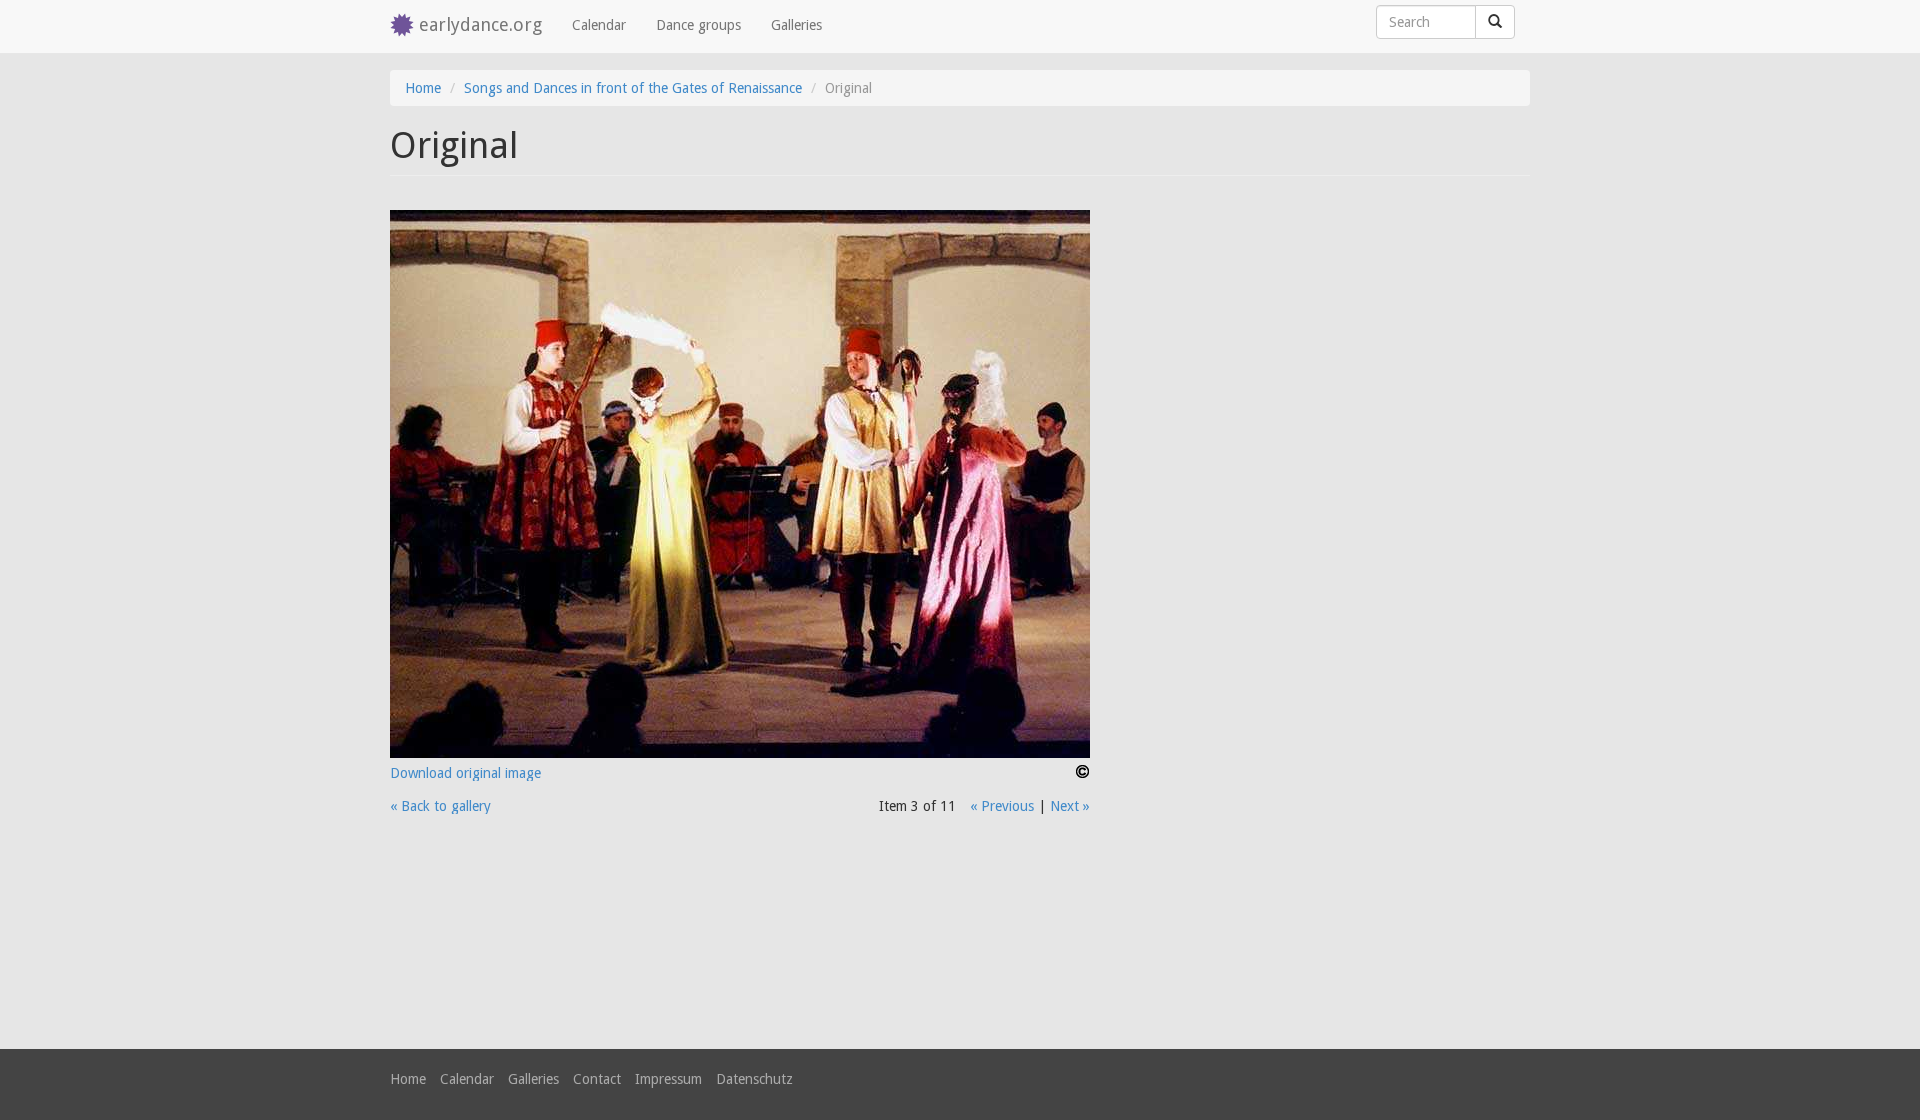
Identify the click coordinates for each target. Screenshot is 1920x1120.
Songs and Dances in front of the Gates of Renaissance (633, 88)
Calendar (599, 25)
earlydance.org (480, 24)
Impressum (668, 1079)
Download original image (465, 773)
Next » (1070, 806)
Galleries (796, 25)
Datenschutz (754, 1079)
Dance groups (698, 25)
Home (423, 88)
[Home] (404, 26)
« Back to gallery (440, 806)
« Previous (1002, 806)
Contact (597, 1079)
